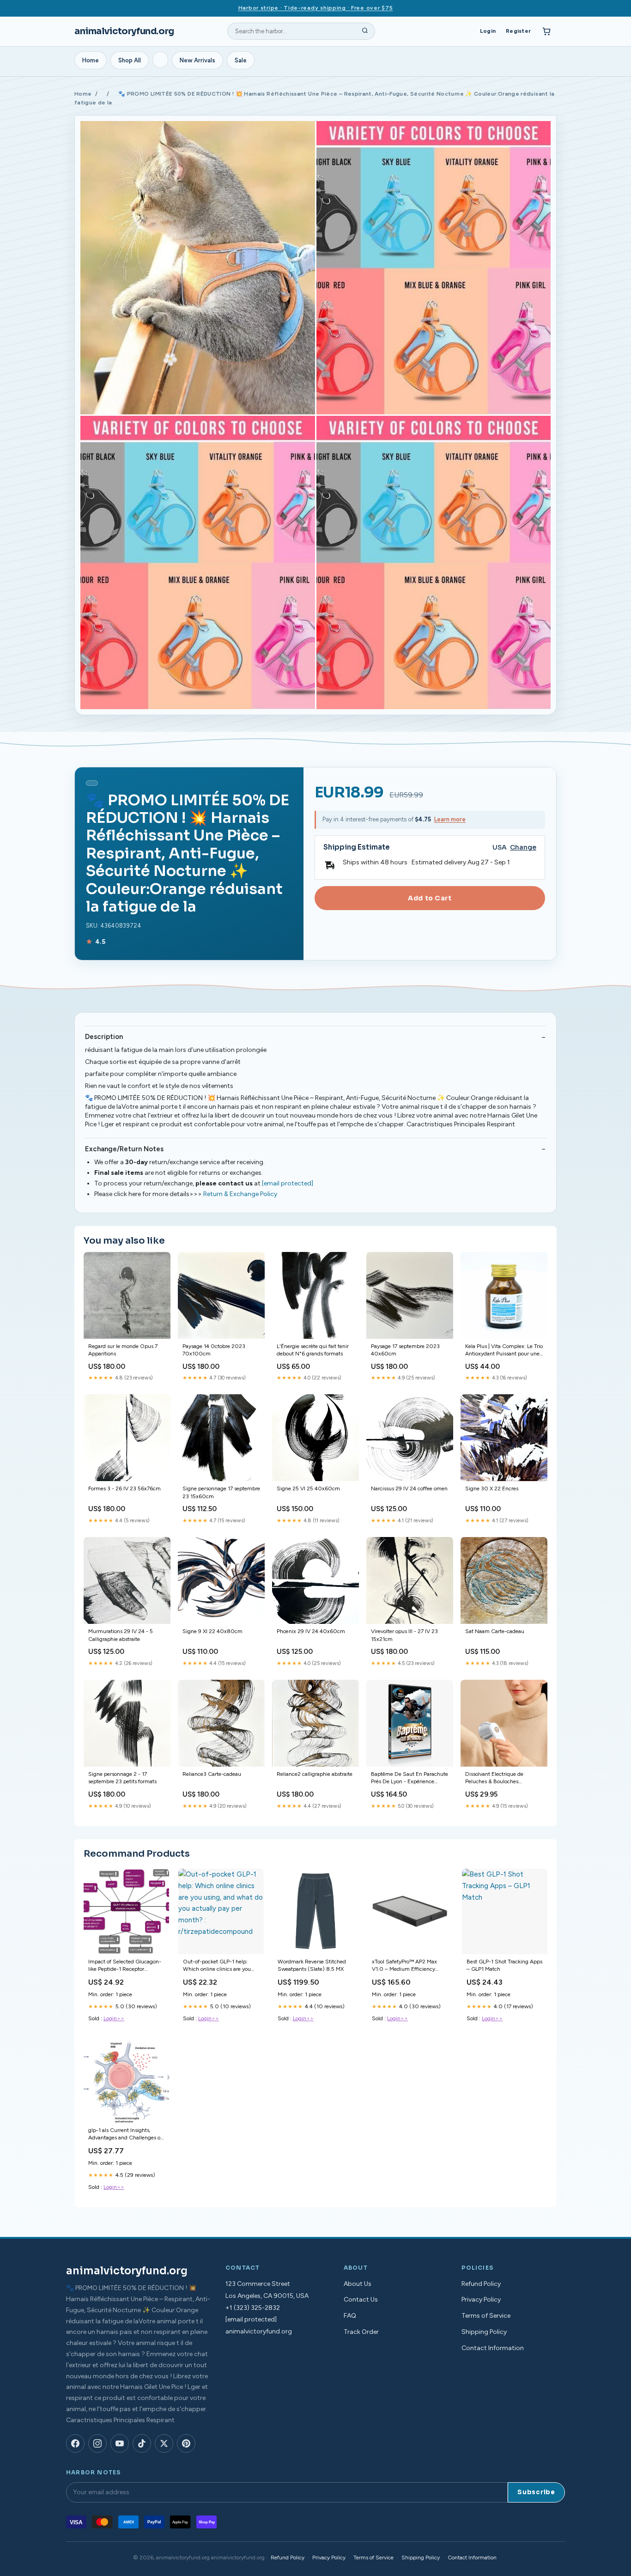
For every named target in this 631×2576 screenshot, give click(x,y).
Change (523, 848)
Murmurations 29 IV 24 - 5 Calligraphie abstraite (121, 1635)
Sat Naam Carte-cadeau (495, 1631)
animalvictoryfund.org (124, 31)
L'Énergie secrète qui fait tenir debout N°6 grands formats (313, 1350)
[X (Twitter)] (164, 2443)
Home (91, 60)
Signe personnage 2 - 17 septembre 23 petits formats (122, 1778)
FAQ (350, 2316)
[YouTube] (120, 2443)
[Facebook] (75, 2443)
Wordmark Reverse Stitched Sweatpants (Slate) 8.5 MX (312, 1965)
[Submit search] (365, 31)
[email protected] (288, 1183)
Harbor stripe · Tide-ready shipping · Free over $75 (316, 8)
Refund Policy (481, 2284)
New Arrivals (197, 60)
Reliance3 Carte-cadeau (212, 1774)
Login (488, 31)
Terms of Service (486, 2316)
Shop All (130, 60)
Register (518, 31)
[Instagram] (97, 2443)
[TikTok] (142, 2443)
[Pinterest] (186, 2443)
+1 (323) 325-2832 (253, 2308)
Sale (241, 60)
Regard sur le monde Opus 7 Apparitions (123, 1350)
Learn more (450, 819)
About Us (358, 2284)
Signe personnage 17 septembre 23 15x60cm (221, 1492)
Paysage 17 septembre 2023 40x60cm (405, 1350)
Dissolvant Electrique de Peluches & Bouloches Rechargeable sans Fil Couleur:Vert (494, 1778)
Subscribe (536, 2492)
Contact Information (493, 2348)
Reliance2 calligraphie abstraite (315, 1774)
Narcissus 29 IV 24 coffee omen (409, 1488)
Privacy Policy (481, 2300)
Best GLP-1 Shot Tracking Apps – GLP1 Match (504, 1965)
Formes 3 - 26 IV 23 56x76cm (124, 1488)
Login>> (114, 2018)
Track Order (361, 2332)
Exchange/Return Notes (124, 1149)
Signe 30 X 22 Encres (492, 1488)
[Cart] (546, 31)
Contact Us (361, 2300)
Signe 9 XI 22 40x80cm (212, 1631)
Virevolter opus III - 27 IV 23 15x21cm (404, 1635)
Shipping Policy (484, 2332)
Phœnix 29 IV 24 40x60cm (311, 1631)
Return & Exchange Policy (240, 1194)
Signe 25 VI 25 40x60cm (308, 1488)
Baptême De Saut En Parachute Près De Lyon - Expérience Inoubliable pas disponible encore (410, 1778)
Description (104, 1037)
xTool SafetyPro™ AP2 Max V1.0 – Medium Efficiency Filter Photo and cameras (404, 1966)
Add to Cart (430, 898)
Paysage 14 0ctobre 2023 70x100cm (214, 1350)
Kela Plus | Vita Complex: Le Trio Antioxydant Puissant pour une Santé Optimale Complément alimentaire (504, 1351)
